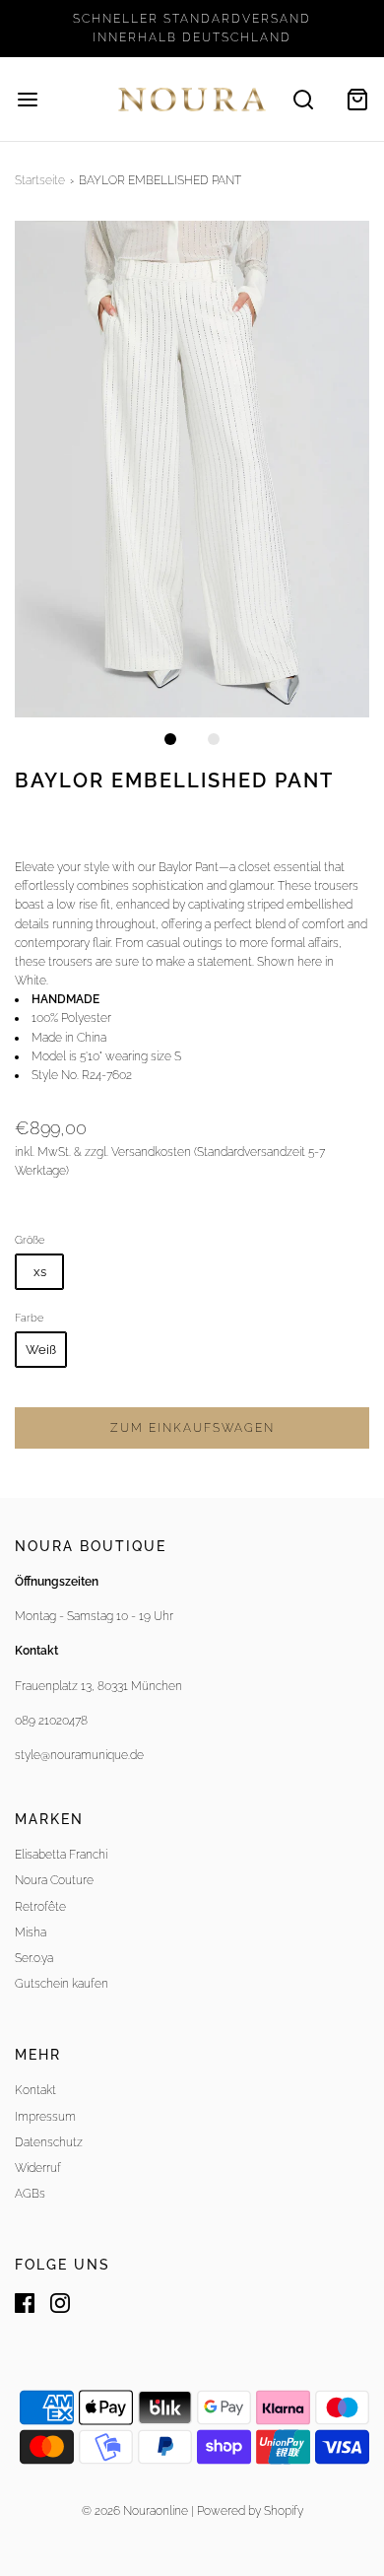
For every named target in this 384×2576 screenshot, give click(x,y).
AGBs (30, 2194)
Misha (31, 1932)
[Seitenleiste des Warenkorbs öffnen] (357, 99)
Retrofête (40, 1907)
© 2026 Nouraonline (135, 2511)
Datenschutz (49, 2142)
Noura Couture (54, 1880)
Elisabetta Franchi (61, 1855)
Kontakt (35, 2090)
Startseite (40, 180)
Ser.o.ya (34, 1958)
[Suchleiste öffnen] (303, 99)
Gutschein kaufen (62, 1984)
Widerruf (38, 2168)
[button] (192, 469)
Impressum (45, 2117)
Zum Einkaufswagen (192, 1428)
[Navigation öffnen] (27, 99)
